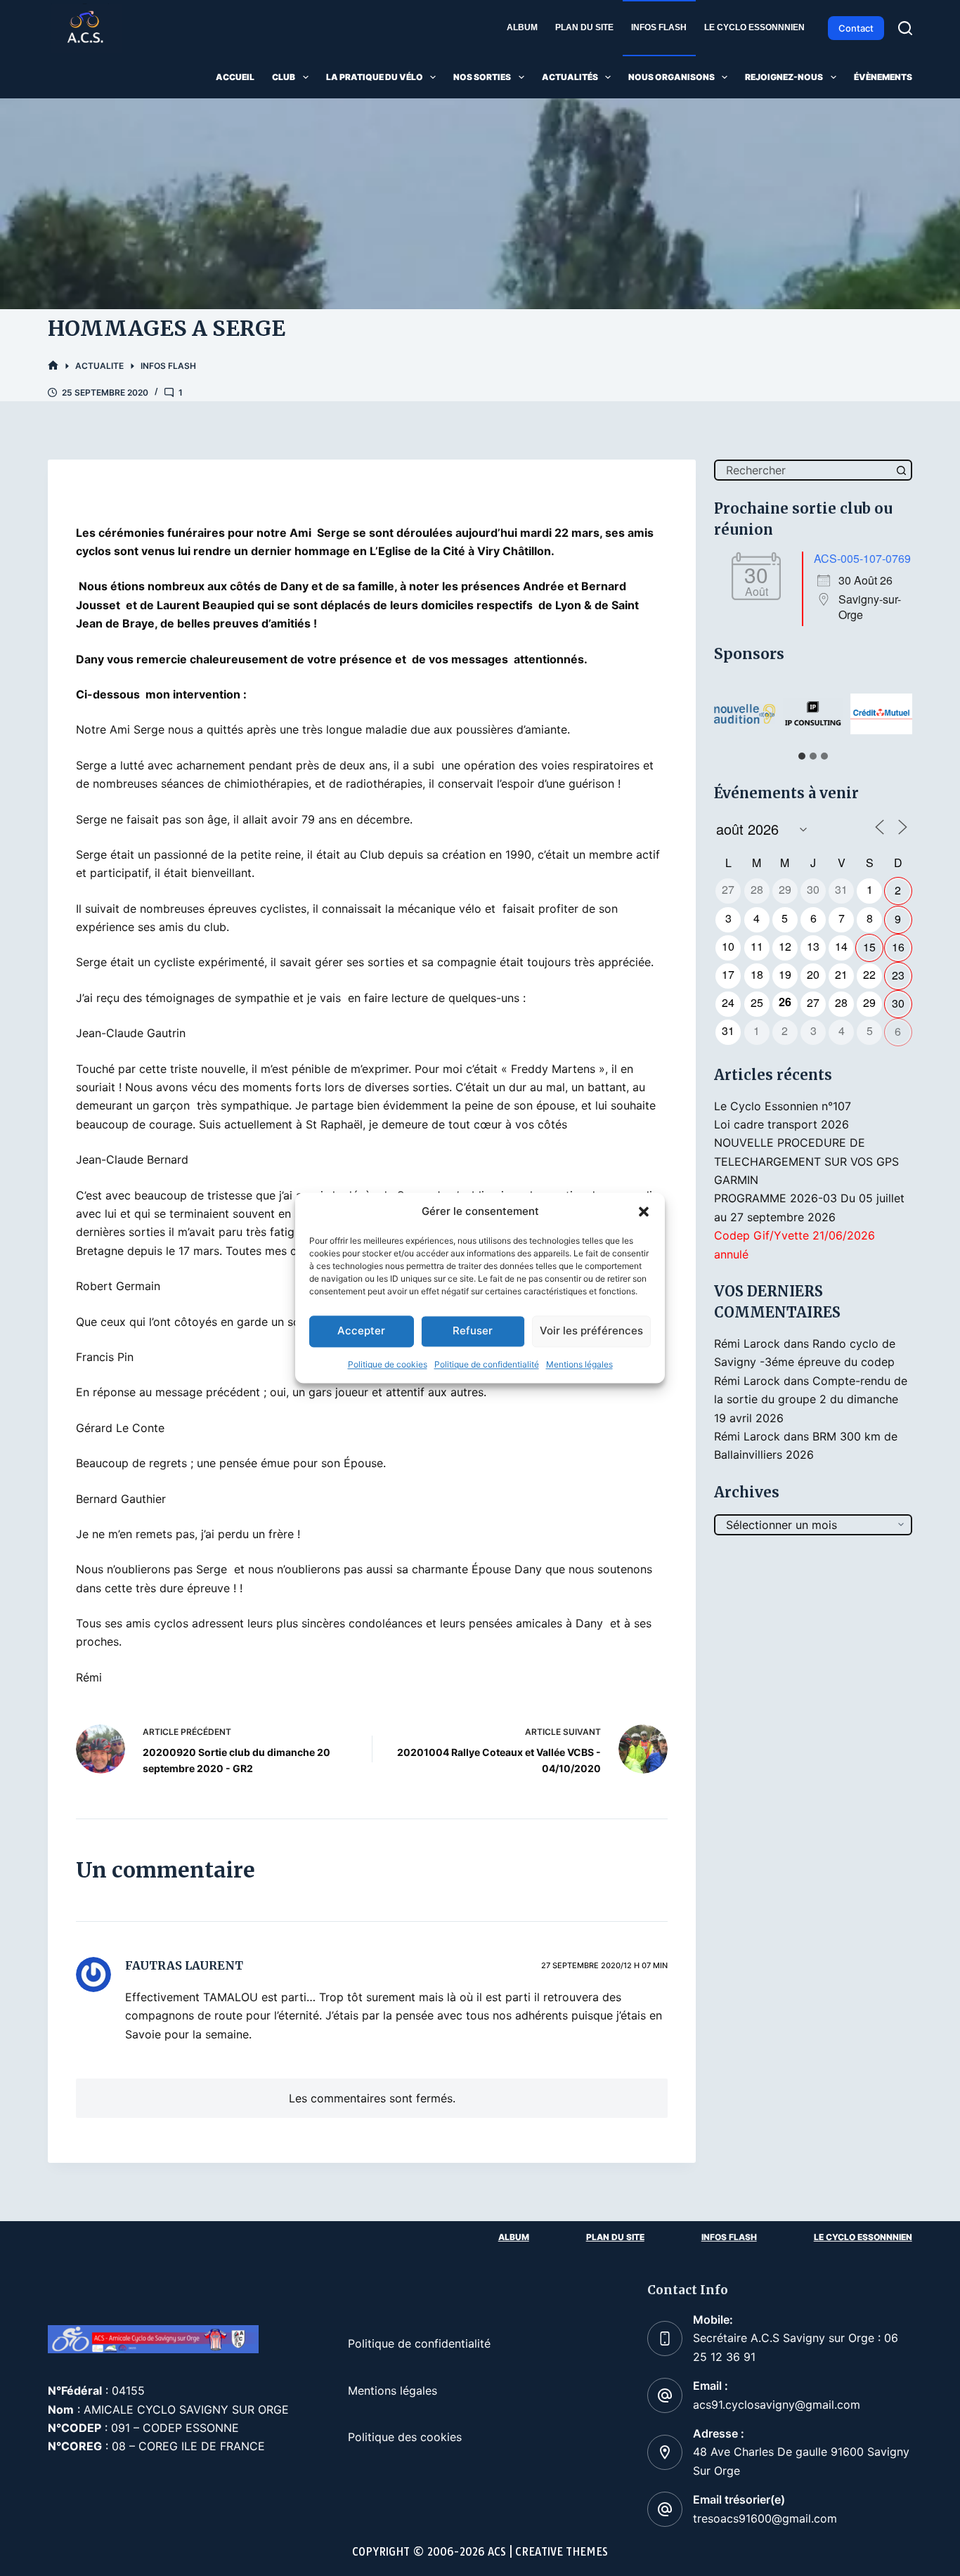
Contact (856, 28)
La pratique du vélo (375, 77)
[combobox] (804, 470)
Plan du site (584, 27)
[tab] (802, 756)
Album (522, 27)
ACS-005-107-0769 (862, 558)
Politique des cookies (405, 2437)
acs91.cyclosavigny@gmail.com (777, 2405)
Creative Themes (562, 2552)
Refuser (473, 1331)
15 (869, 947)
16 (898, 947)
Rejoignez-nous (784, 77)
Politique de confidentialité (487, 1364)
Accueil (235, 77)
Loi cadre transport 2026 (781, 1124)
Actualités (570, 77)
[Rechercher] (905, 28)
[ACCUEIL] (53, 366)
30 (898, 1003)
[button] (644, 1212)
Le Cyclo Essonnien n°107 (783, 1106)
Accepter (361, 1331)
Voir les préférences (591, 1331)
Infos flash (659, 27)
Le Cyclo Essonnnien (754, 27)
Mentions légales (579, 1364)
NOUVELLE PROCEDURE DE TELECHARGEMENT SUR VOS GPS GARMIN (806, 1161)
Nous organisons (672, 77)
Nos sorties (482, 77)
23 (898, 975)
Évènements (883, 77)
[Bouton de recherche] (902, 470)
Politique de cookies (388, 1364)
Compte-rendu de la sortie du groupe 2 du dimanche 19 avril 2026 (811, 1399)
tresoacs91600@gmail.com (765, 2518)
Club (284, 77)
